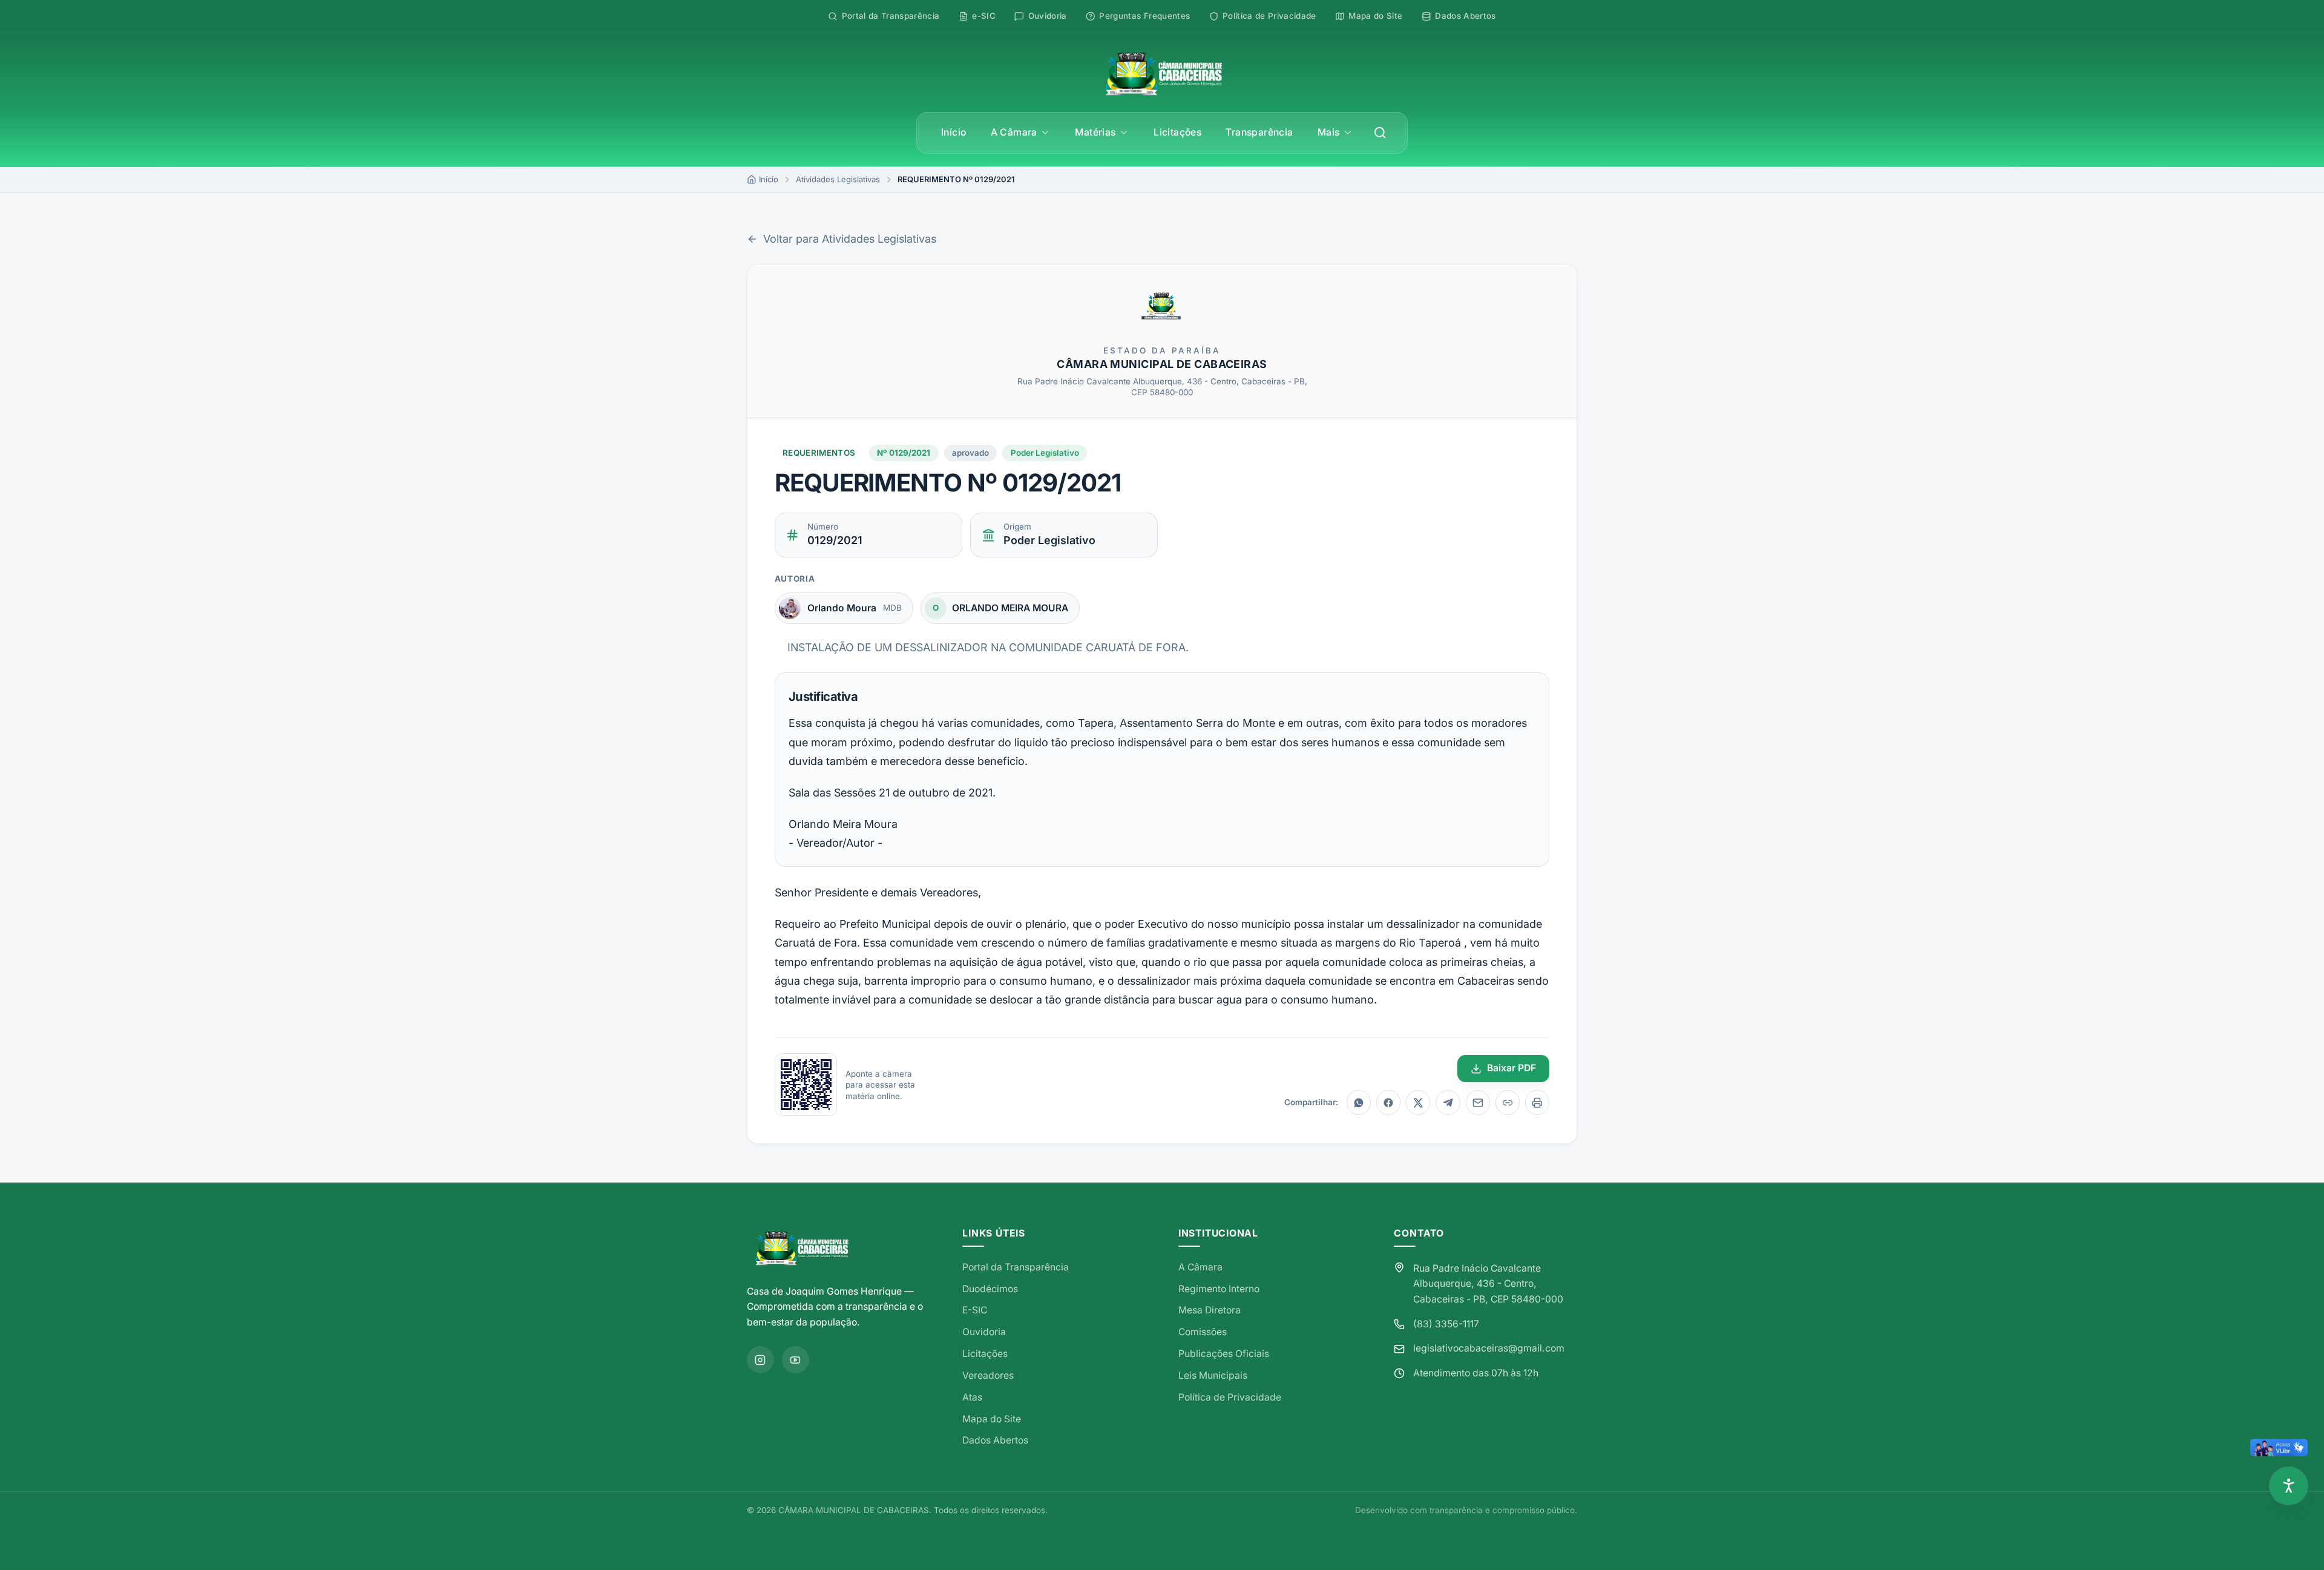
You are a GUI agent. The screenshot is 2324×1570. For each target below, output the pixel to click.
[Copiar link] (1508, 1102)
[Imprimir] (1537, 1102)
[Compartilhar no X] (1418, 1102)
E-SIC (975, 1310)
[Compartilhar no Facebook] (1388, 1102)
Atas (972, 1397)
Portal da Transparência (1016, 1267)
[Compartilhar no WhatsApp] (1359, 1102)
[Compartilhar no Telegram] (1448, 1102)
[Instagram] (760, 1360)
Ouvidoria (984, 1332)
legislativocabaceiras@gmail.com (1489, 1348)
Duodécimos (990, 1289)
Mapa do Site (992, 1419)
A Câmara (1014, 132)
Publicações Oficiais (1224, 1354)
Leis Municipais (1213, 1375)
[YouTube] (796, 1360)
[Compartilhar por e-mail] (1478, 1102)
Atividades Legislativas (838, 179)
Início (954, 132)
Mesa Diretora (1210, 1310)
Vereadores (988, 1375)
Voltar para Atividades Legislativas (850, 239)
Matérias (1095, 132)
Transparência (1259, 132)
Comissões (1203, 1332)
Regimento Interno (1219, 1289)
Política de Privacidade (1230, 1397)
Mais (1329, 132)
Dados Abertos (995, 1440)
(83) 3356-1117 (1446, 1324)
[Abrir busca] (1380, 133)
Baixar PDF (1512, 1068)
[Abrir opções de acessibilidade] (2289, 1486)
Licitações (1177, 132)
